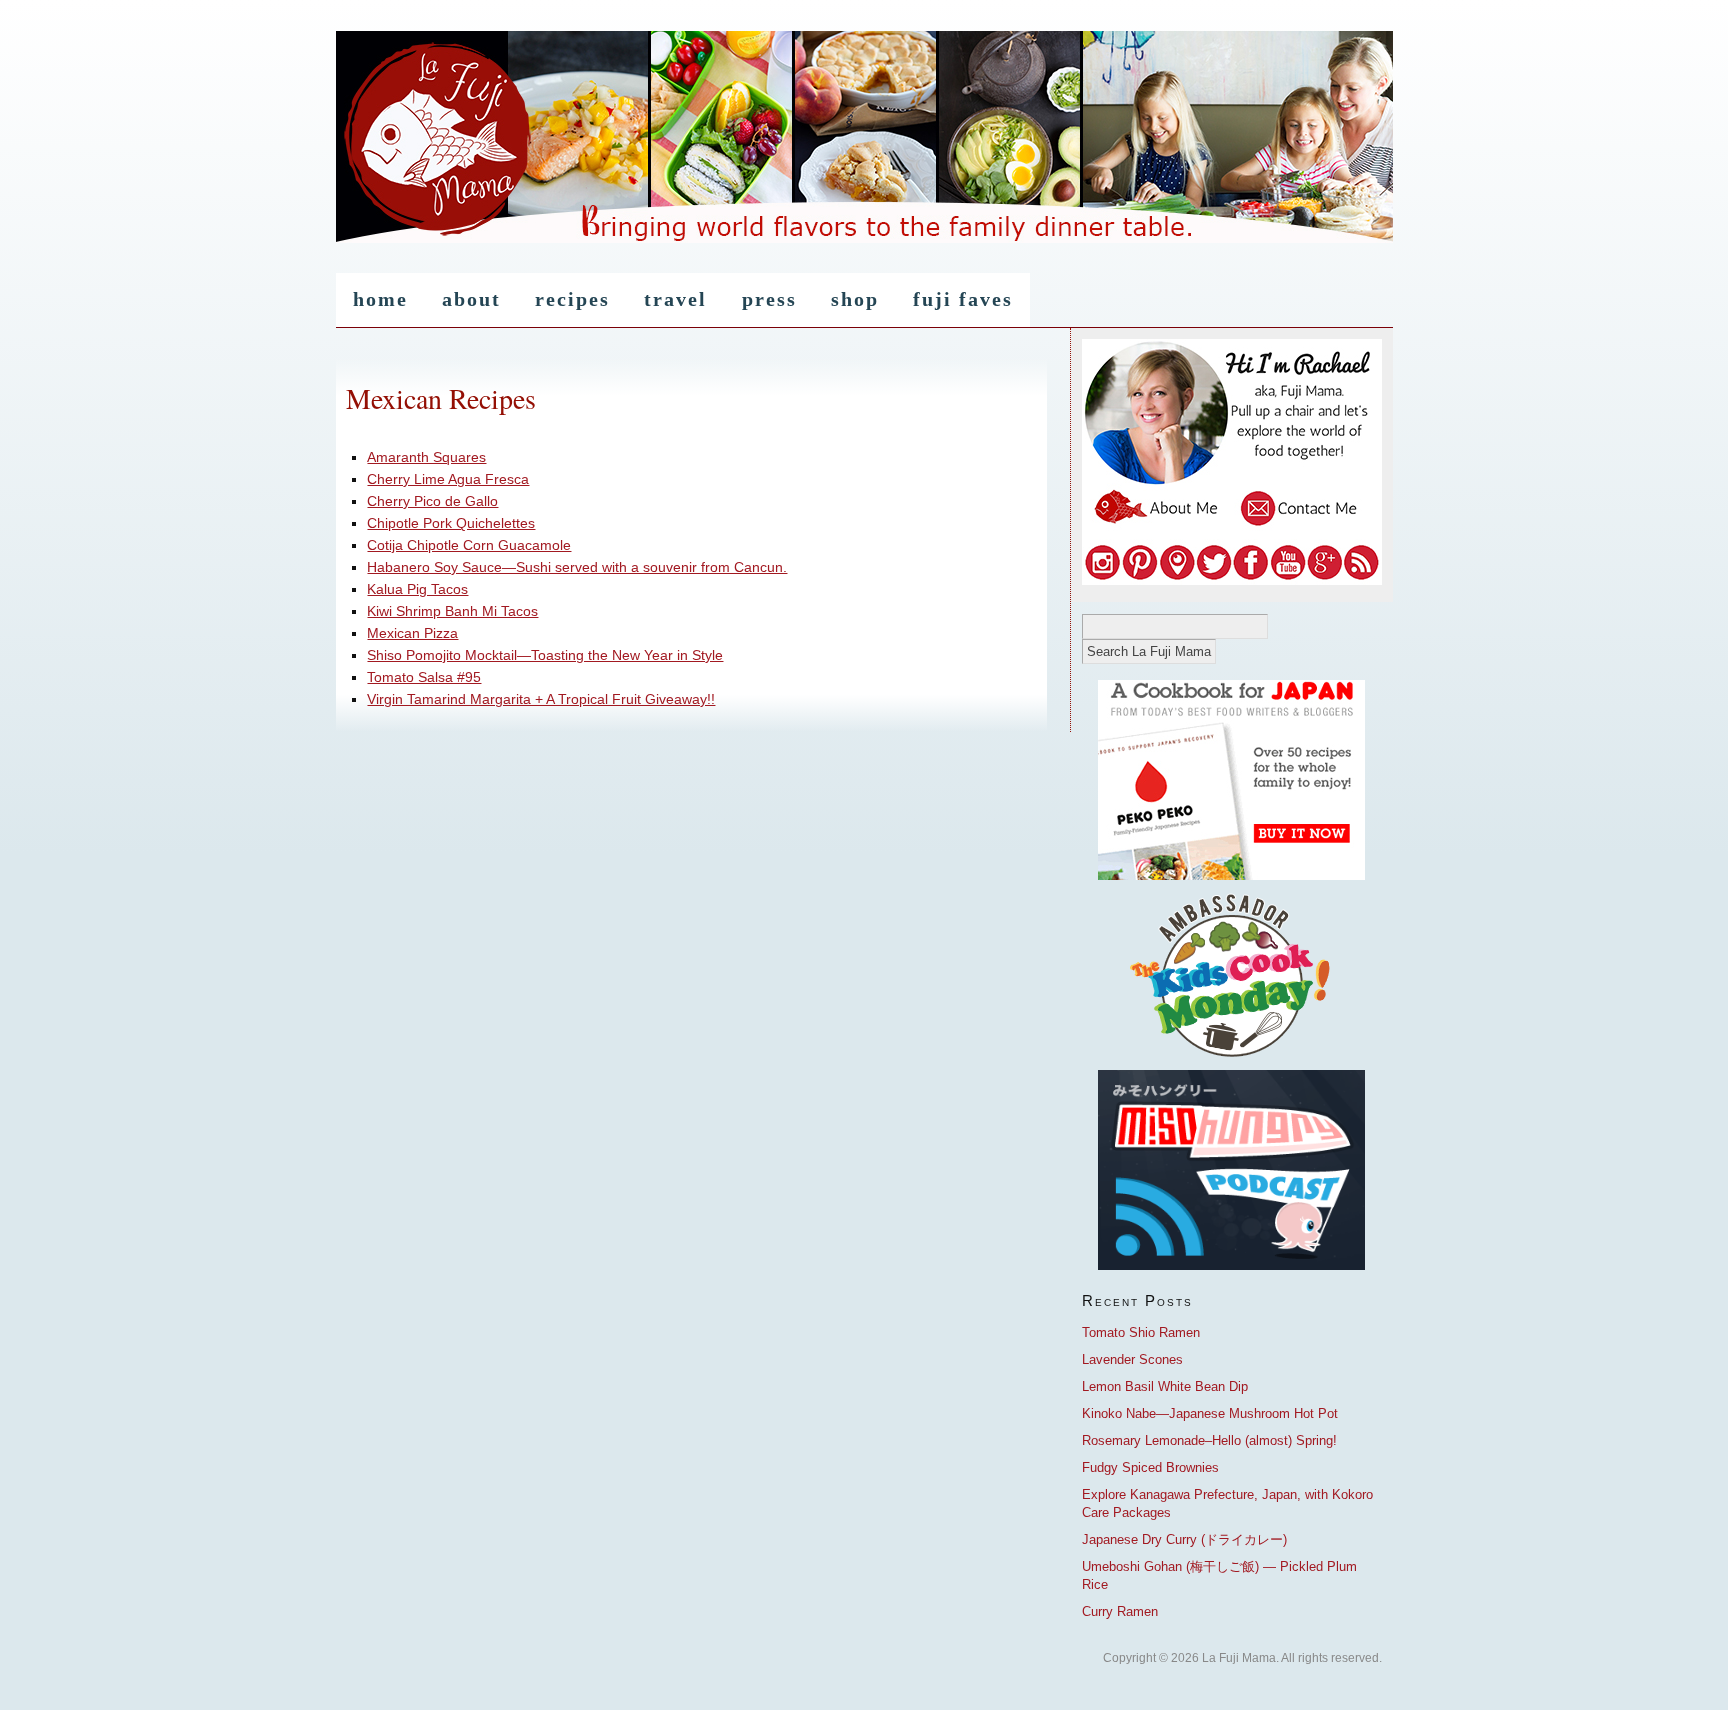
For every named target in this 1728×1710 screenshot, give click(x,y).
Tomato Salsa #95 (424, 677)
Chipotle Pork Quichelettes (451, 523)
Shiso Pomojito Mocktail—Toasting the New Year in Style (545, 655)
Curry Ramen (1120, 1611)
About (471, 299)
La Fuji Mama (864, 138)
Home (380, 299)
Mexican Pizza (412, 633)
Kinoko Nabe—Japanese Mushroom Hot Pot (1210, 1413)
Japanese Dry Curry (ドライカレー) (1184, 1539)
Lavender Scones (1132, 1359)
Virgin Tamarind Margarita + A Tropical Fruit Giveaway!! (541, 699)
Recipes (572, 299)
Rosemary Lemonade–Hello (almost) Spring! (1209, 1440)
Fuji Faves (963, 299)
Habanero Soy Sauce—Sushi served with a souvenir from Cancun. (577, 567)
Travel (675, 299)
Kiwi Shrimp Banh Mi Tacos (452, 611)
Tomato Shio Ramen (1141, 1332)
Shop (855, 299)
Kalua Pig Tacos (417, 589)
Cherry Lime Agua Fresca (448, 479)
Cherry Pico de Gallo (432, 501)
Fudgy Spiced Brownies (1150, 1467)
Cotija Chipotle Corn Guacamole (469, 545)
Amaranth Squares (426, 457)
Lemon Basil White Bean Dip (1165, 1386)
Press (769, 299)
